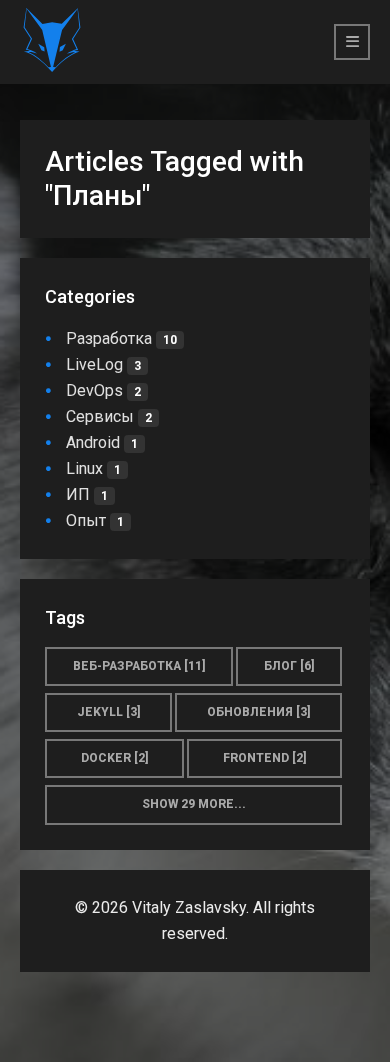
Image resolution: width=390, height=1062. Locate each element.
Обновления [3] (259, 712)
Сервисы (109, 416)
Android (102, 442)
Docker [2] (115, 758)
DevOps (103, 390)
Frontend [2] (265, 758)
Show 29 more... (194, 804)
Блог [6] (289, 666)
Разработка (121, 338)
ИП (87, 494)
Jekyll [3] (109, 712)
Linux (93, 468)
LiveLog (103, 364)
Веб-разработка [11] (139, 666)
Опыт (95, 520)
